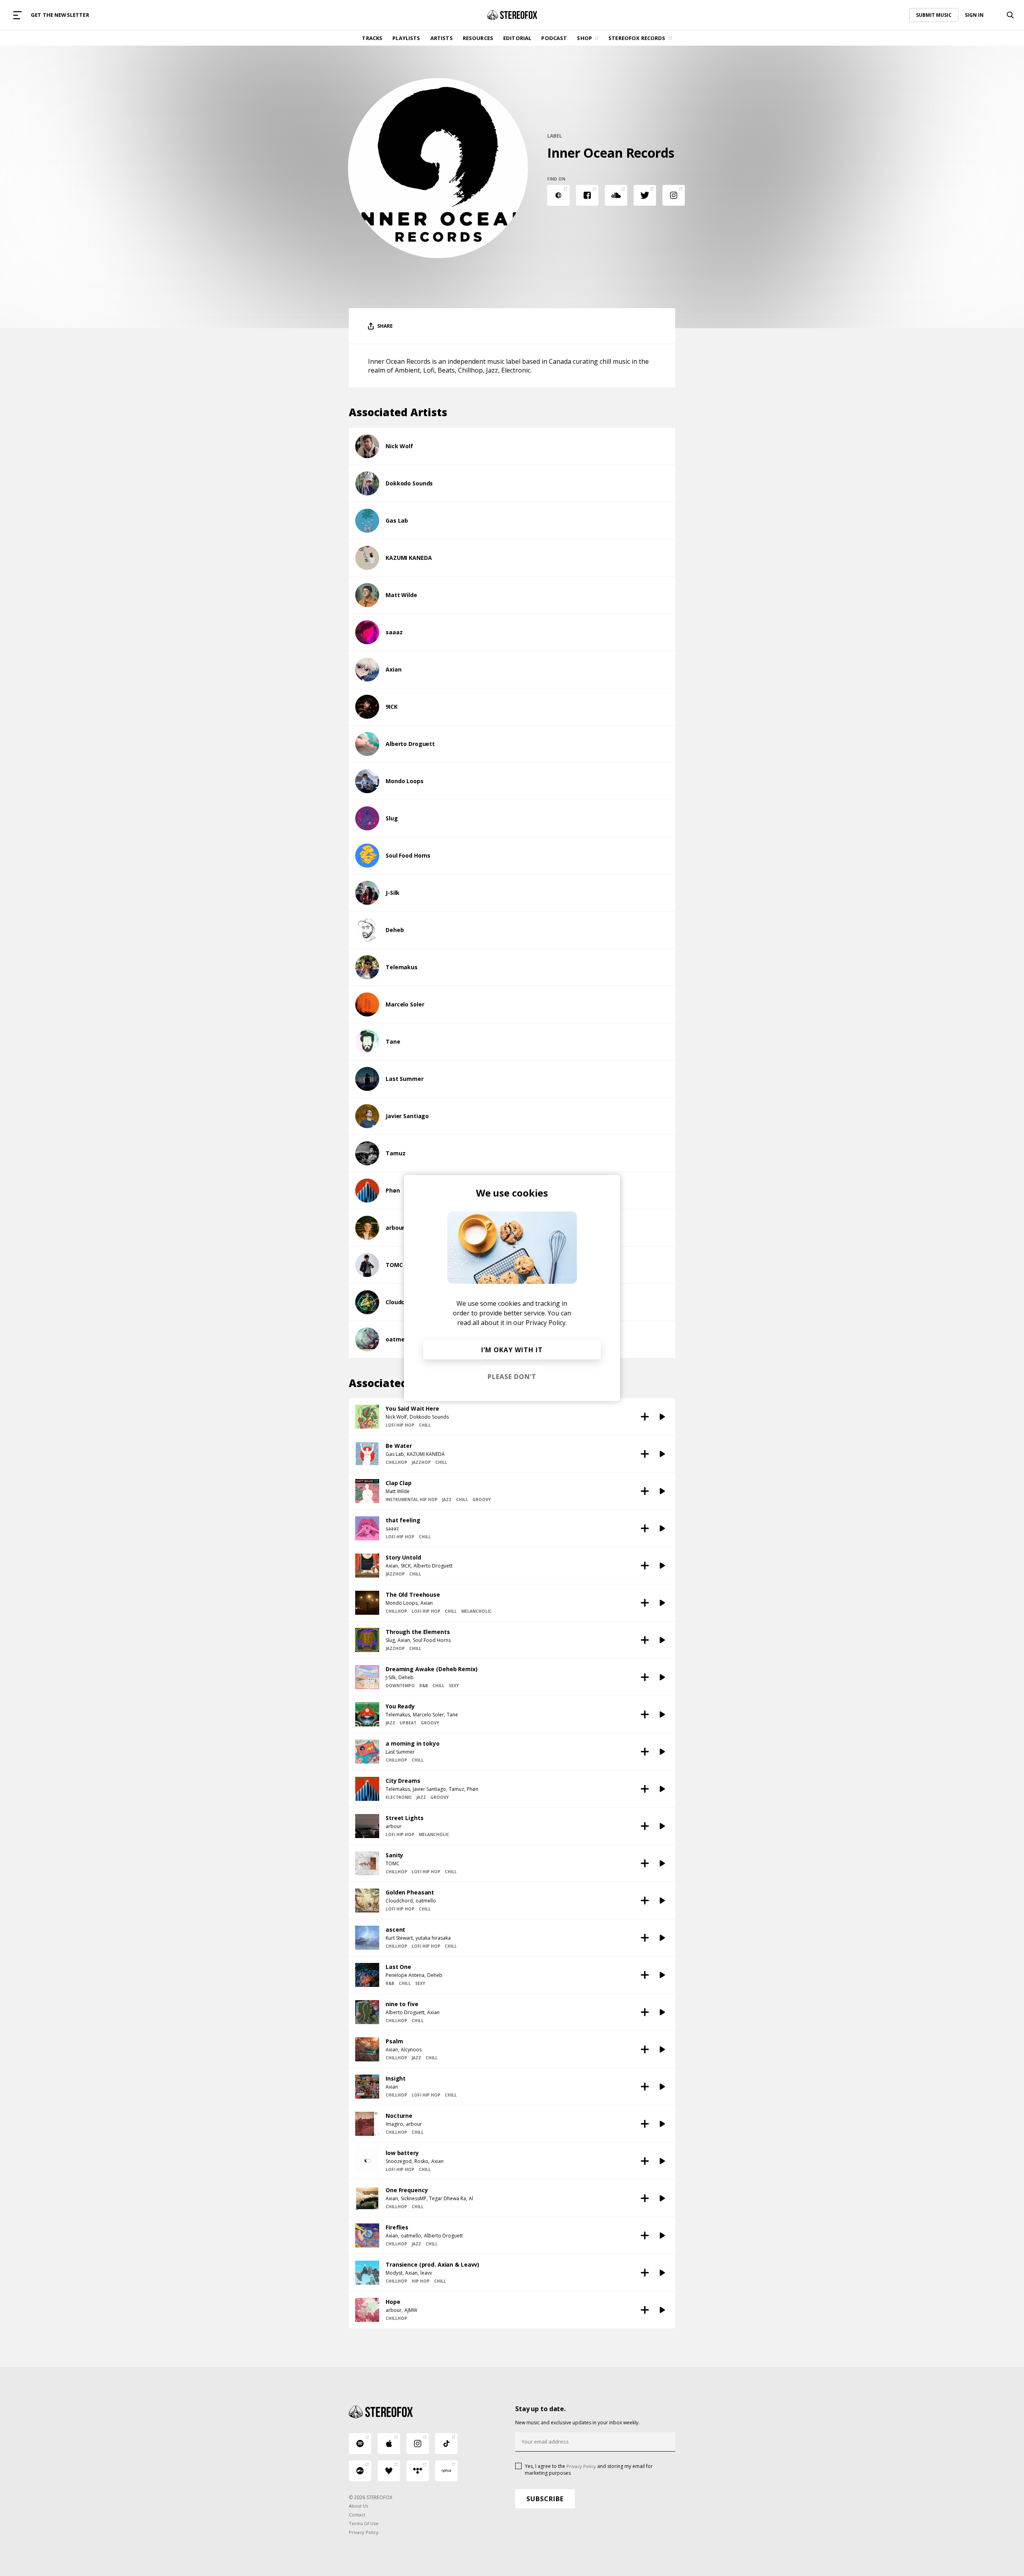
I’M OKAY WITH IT (512, 1350)
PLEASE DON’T (512, 1377)
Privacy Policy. (546, 1323)
